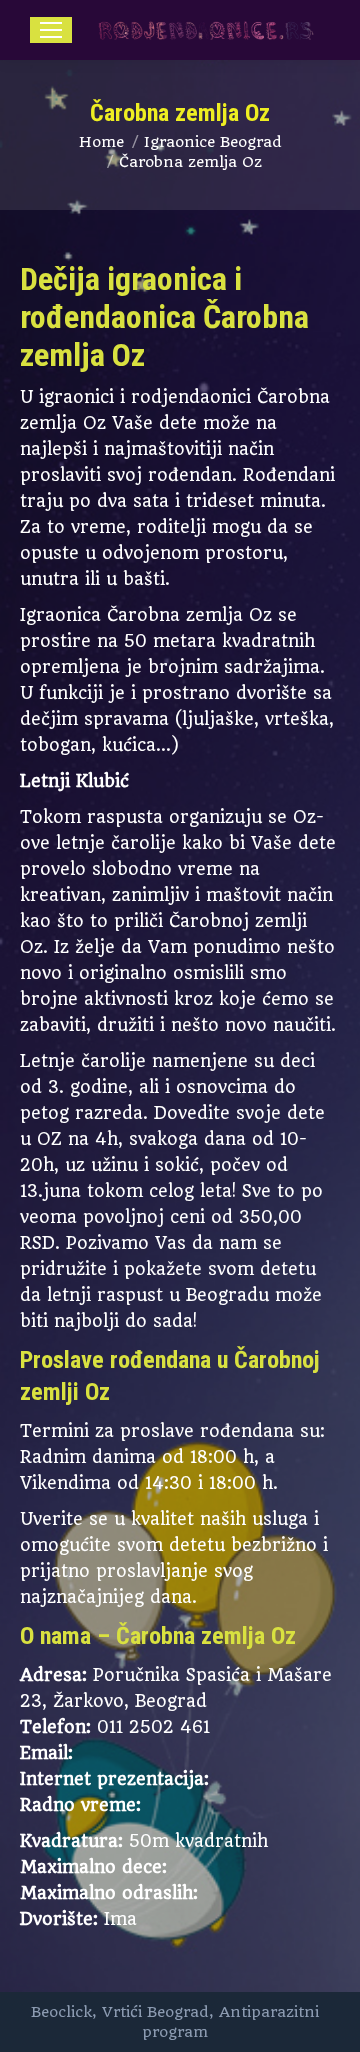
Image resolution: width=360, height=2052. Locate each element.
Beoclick (61, 2012)
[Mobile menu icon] (51, 30)
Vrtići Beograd (155, 2012)
